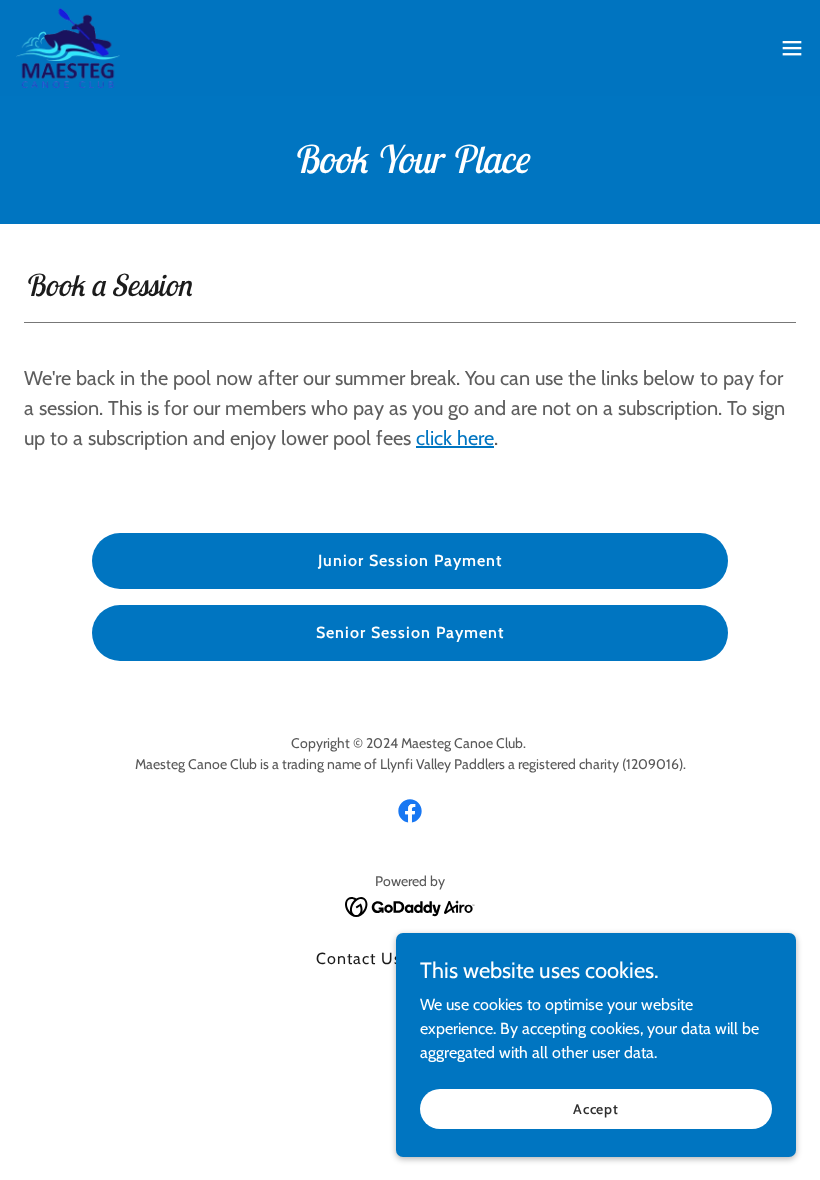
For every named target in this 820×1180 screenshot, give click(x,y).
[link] (68, 48)
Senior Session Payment (410, 632)
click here (455, 438)
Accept (596, 1108)
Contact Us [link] (359, 958)
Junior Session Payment (410, 560)
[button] (792, 48)
